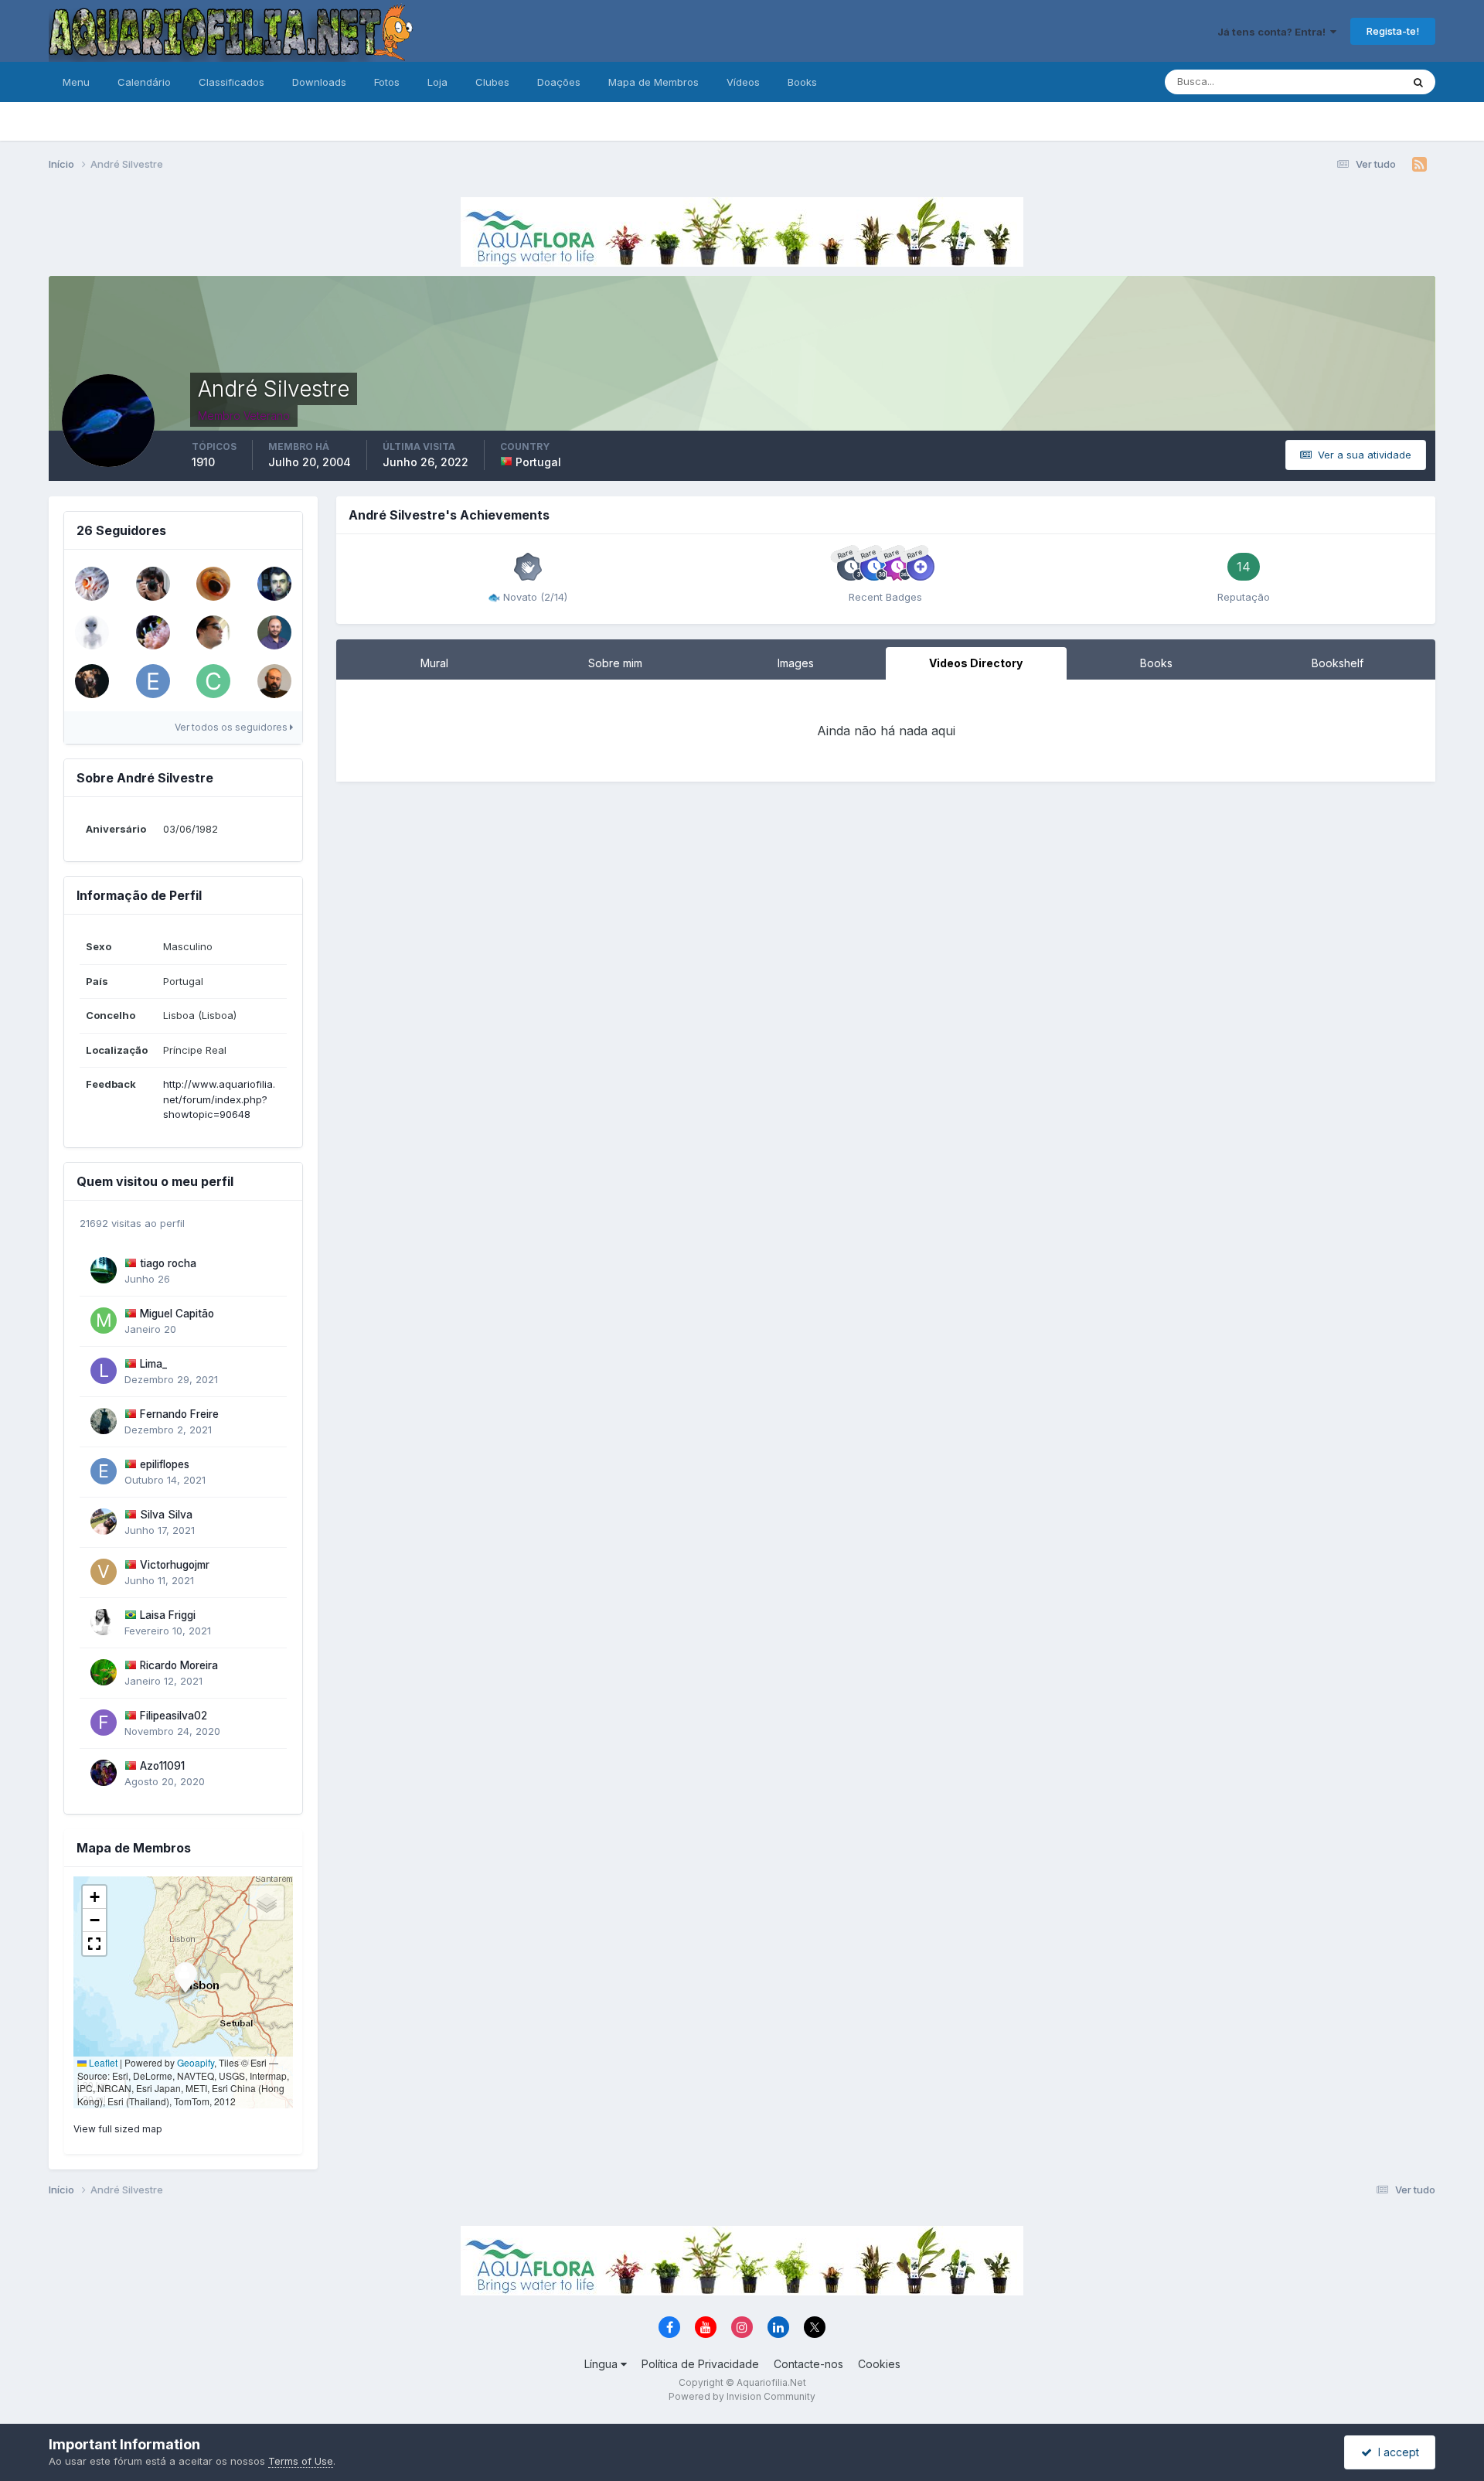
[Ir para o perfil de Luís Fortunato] (153, 584)
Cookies (879, 2364)
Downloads (319, 82)
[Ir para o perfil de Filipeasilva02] (104, 1723)
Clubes (492, 82)
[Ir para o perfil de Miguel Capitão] (104, 1321)
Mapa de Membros (654, 82)
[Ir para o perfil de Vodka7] (153, 632)
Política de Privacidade (700, 2364)
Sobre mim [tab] (615, 663)
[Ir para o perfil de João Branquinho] (274, 632)
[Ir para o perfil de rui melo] (274, 681)
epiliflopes (165, 1464)
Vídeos (743, 82)
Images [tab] (796, 663)
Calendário (144, 82)
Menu (76, 82)
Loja (437, 82)
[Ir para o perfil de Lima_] (104, 1371)
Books (802, 82)
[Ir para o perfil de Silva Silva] (104, 1522)
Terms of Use (301, 2461)
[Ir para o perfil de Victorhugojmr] (104, 1572)
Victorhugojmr (175, 1565)
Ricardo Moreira (179, 1665)
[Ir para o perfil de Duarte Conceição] (213, 632)
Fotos (387, 82)
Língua (602, 2364)
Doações (559, 82)
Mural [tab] (434, 663)
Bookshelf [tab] (1338, 663)
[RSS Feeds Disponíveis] (1419, 165)
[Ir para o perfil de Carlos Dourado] (274, 584)
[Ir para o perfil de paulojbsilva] (92, 632)
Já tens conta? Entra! (1274, 32)
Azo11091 (162, 1766)
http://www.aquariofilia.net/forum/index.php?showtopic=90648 (219, 1099)
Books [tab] (1156, 663)
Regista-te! (1393, 31)
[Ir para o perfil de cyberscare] (213, 681)
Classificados (231, 82)
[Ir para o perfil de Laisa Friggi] (104, 1622)
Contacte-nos (808, 2364)
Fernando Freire (179, 1414)
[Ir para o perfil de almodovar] (92, 584)
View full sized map (118, 2129)
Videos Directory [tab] (976, 663)
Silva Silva (166, 1515)
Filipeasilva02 (174, 1716)
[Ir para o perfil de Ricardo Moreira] (104, 1672)
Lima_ (153, 1364)
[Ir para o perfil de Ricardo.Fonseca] (92, 681)
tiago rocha (168, 1263)
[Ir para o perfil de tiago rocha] (104, 1270)
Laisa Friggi (168, 1615)
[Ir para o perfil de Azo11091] (104, 1773)
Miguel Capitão (177, 1314)
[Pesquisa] (1418, 82)
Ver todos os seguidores (232, 727)
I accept (1396, 2452)
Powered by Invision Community (742, 2396)
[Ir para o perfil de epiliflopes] (153, 681)
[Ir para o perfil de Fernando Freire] (104, 1421)
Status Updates (1345, 82)
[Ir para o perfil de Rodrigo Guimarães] (213, 584)
